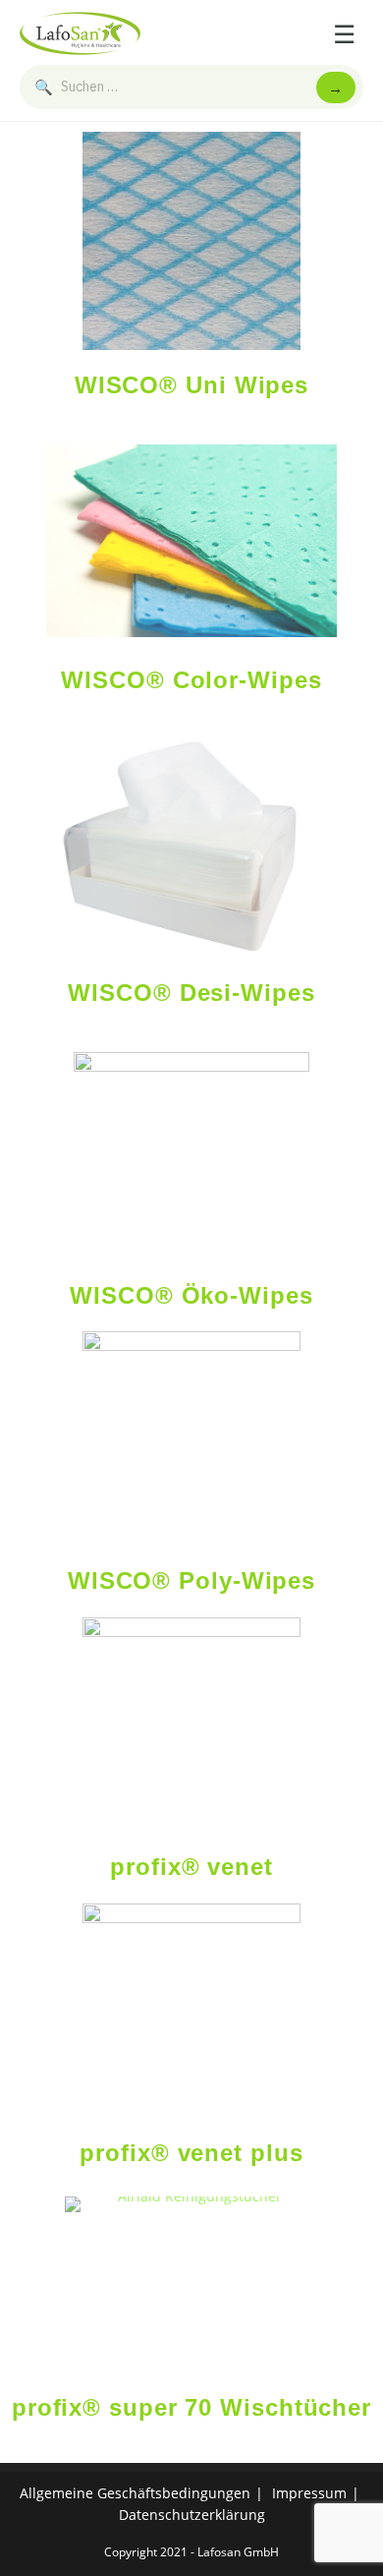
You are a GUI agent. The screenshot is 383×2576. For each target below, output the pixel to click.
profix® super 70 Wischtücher (191, 2407)
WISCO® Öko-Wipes (191, 1295)
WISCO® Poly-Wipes (191, 1581)
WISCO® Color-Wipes (191, 680)
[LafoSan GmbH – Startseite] (80, 33)
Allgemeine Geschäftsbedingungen (135, 2493)
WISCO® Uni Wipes (191, 385)
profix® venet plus (191, 2153)
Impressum (309, 2493)
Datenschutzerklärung (192, 2515)
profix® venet (191, 1867)
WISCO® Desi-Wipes (191, 993)
